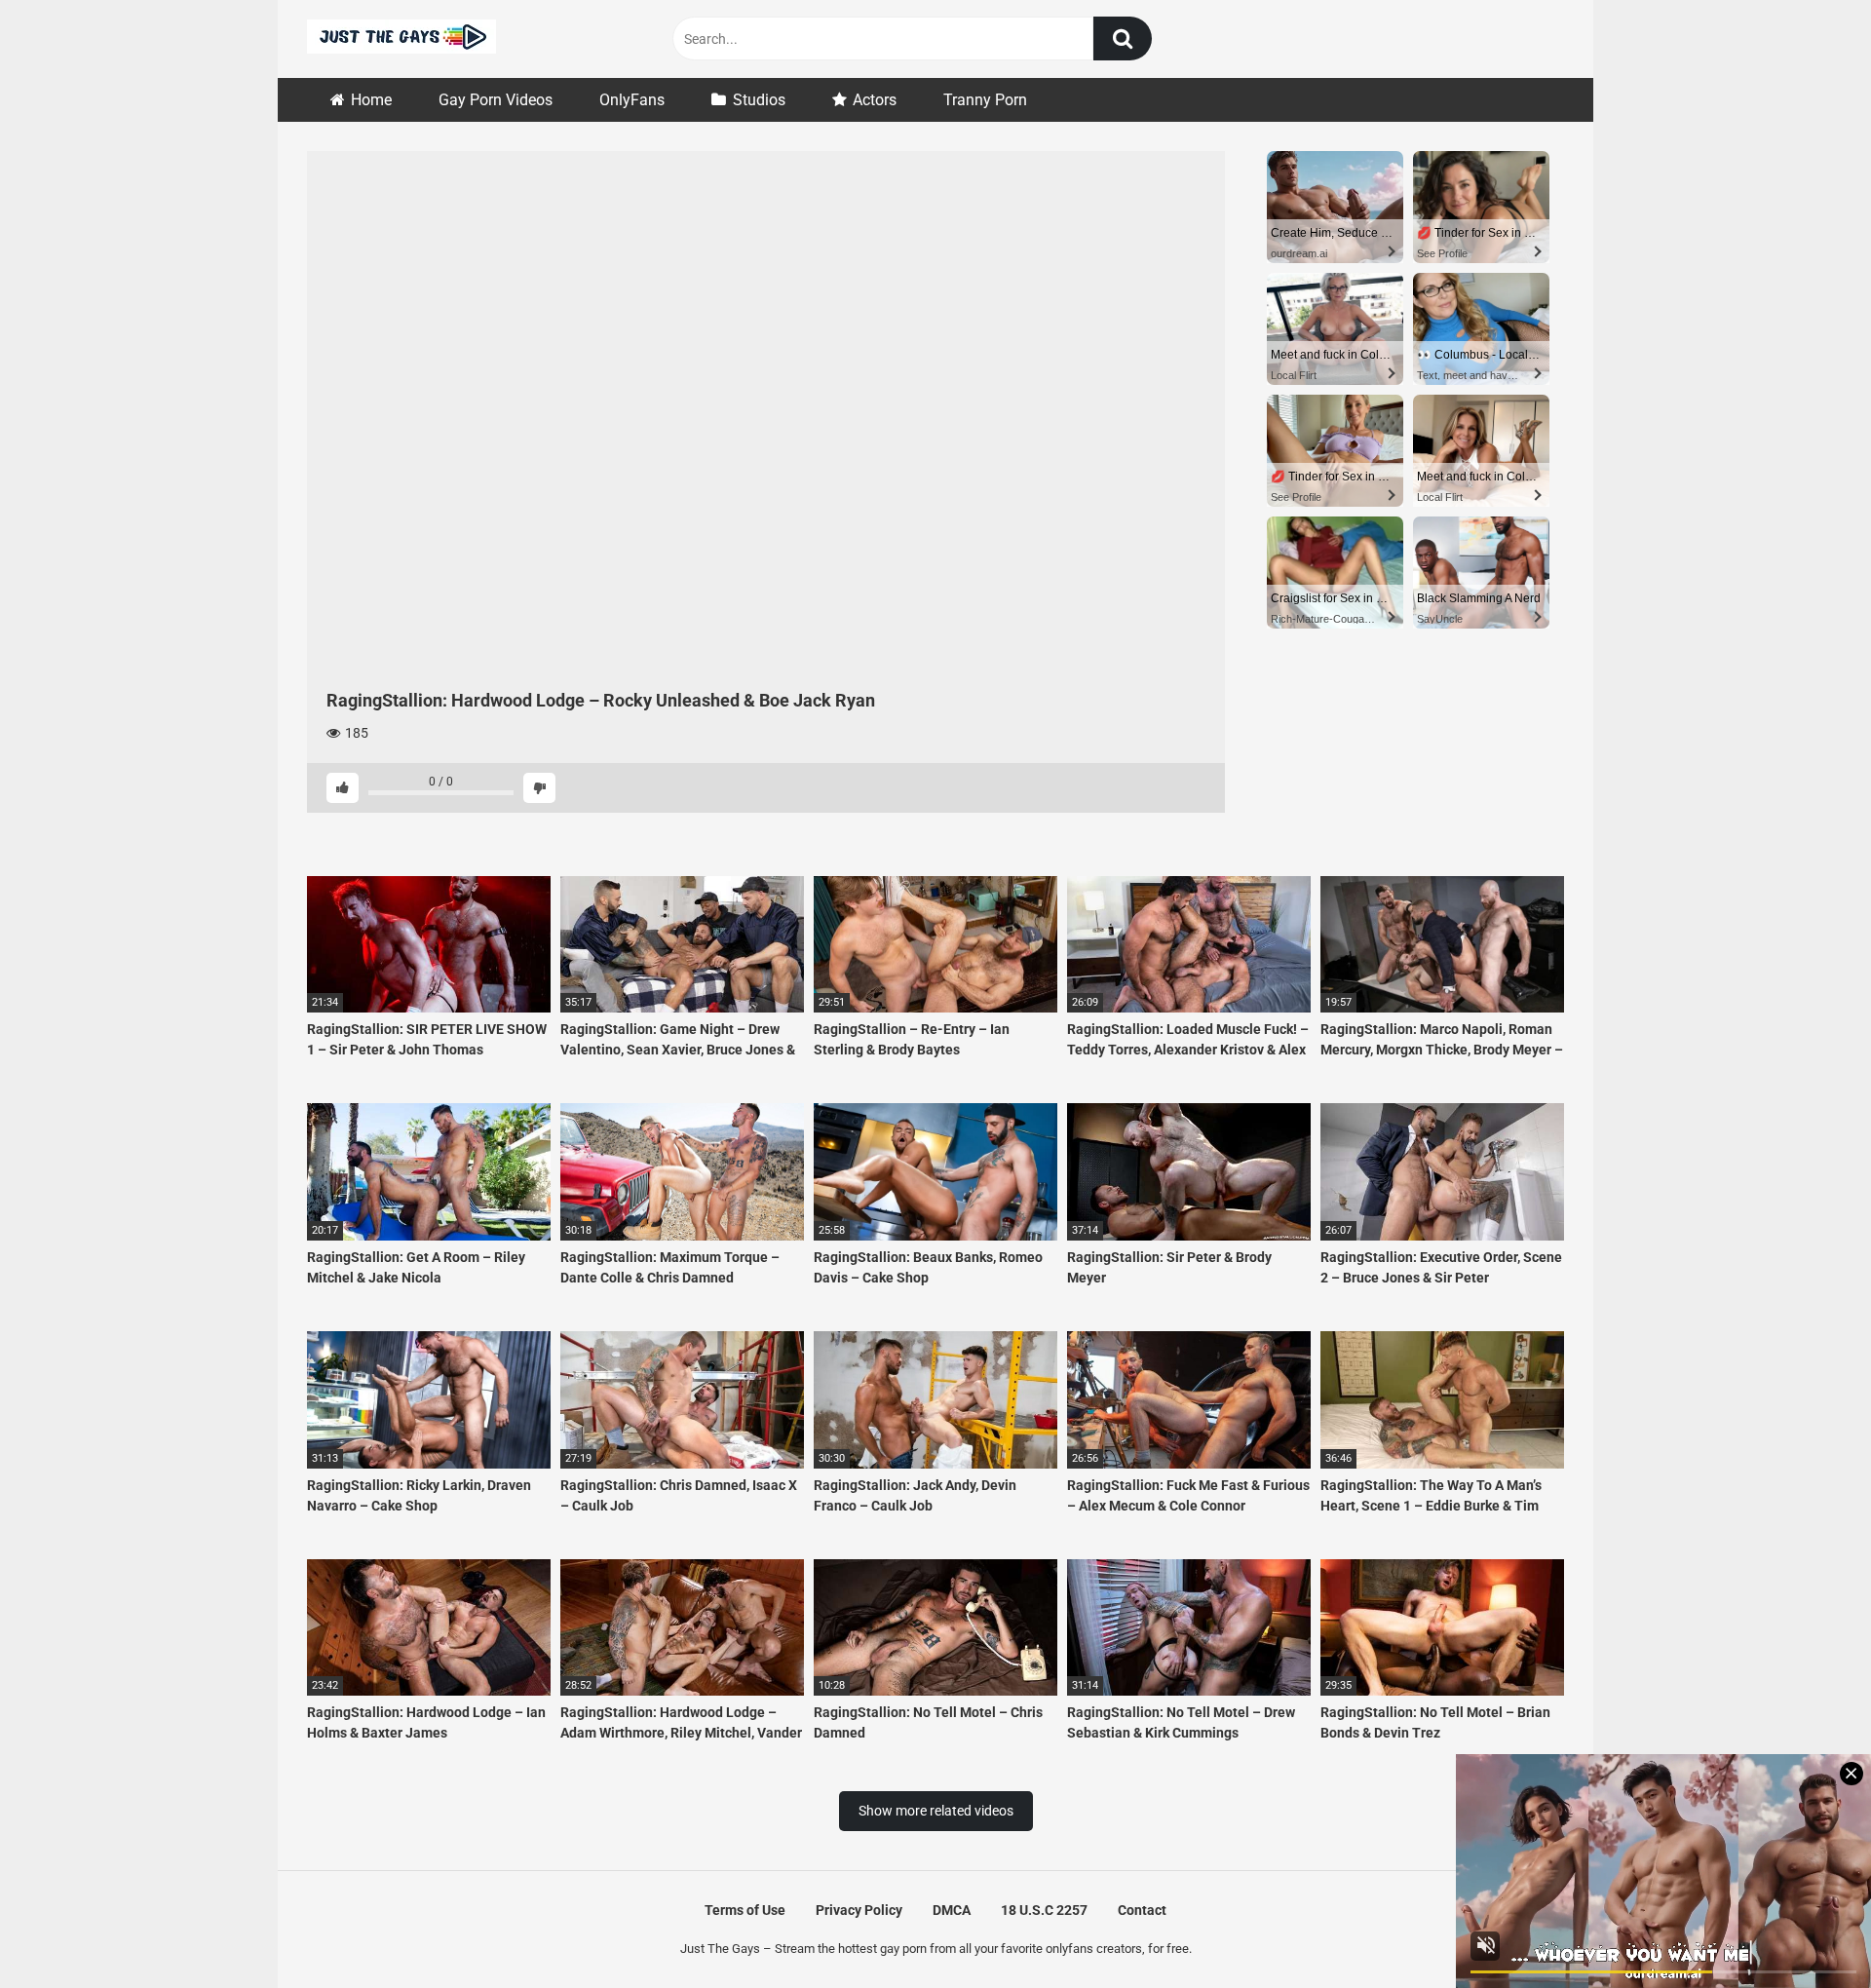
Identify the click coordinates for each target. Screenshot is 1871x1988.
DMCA (952, 1910)
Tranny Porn (985, 100)
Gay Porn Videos (496, 100)
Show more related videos (936, 1811)
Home (371, 100)
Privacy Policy (859, 1910)
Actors (875, 100)
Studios (759, 100)
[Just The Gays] (401, 39)
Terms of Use (745, 1910)
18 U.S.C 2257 (1044, 1910)
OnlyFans (632, 100)
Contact (1142, 1910)
